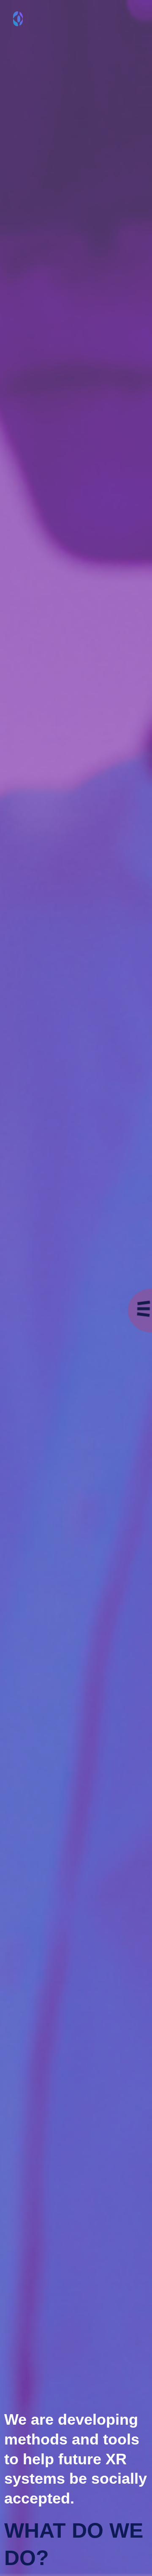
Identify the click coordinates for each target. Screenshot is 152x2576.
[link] (19, 19)
